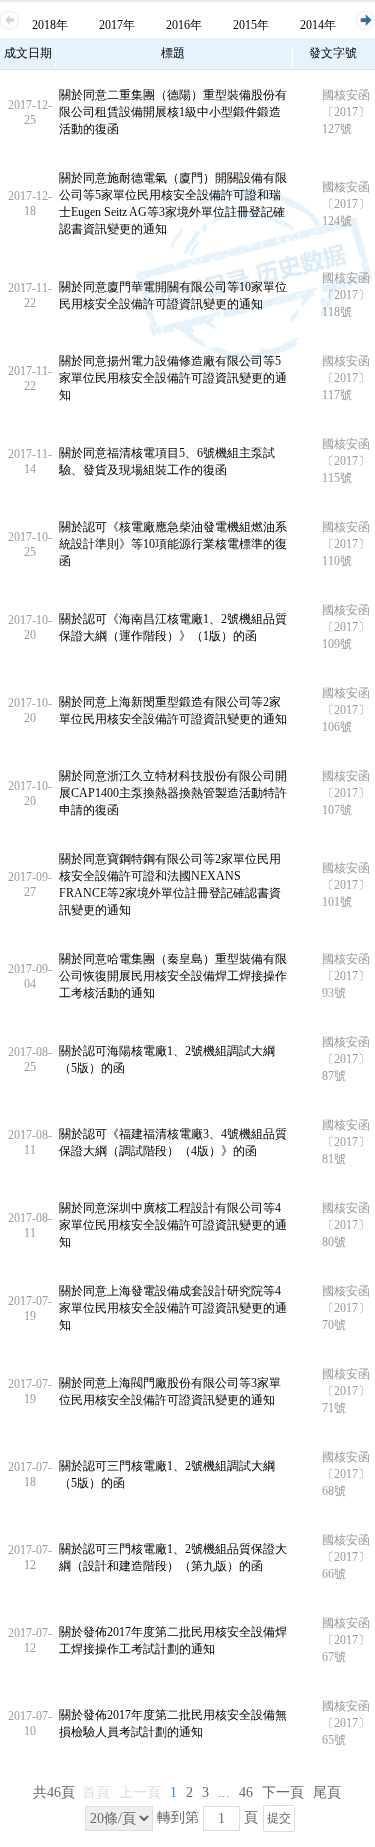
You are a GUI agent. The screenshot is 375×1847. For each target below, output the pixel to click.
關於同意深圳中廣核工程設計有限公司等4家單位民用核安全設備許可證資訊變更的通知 (173, 1225)
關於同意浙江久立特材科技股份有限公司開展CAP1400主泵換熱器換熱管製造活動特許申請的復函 (173, 793)
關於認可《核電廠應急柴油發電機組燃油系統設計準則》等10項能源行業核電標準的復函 (173, 544)
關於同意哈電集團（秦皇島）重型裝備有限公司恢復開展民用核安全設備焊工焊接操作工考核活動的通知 (173, 976)
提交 (279, 1818)
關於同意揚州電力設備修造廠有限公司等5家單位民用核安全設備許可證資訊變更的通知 (173, 378)
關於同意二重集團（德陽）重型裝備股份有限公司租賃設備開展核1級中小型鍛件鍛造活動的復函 (173, 112)
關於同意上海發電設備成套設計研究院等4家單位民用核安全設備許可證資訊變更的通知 (173, 1308)
